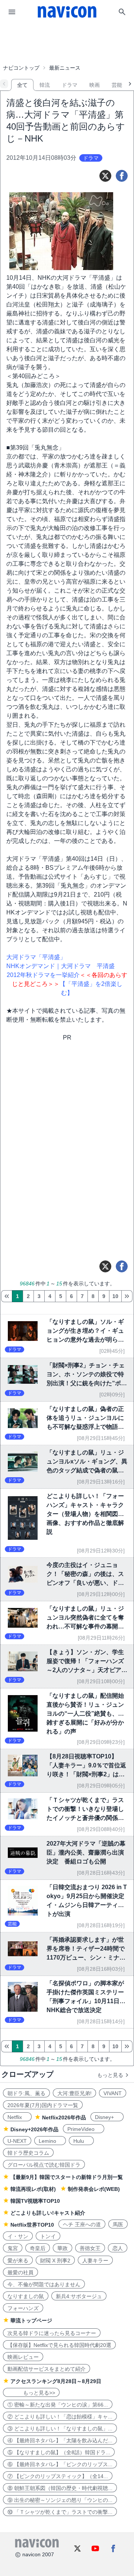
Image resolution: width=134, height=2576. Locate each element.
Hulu (81, 2141)
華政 (63, 2248)
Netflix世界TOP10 (32, 2225)
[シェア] (122, 176)
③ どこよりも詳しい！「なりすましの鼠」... (60, 2429)
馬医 (118, 2224)
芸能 (117, 85)
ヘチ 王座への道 (82, 2224)
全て (22, 85)
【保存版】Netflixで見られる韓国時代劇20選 (59, 2345)
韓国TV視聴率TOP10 (35, 2201)
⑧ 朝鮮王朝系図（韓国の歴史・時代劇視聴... (60, 2488)
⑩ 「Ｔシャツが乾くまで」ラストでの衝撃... (60, 2512)
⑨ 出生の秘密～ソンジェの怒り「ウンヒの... (60, 2500)
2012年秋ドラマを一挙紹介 (43, 975)
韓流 (45, 85)
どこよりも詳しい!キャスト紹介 (48, 2213)
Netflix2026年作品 (64, 2117)
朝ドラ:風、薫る (26, 2093)
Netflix (17, 2117)
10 (115, 1296)
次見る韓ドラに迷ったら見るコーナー (52, 2333)
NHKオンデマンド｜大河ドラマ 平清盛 (60, 966)
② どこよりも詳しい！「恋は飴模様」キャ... (60, 2417)
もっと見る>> (31, 2393)
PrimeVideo (84, 2129)
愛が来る (18, 2261)
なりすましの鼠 (26, 2296)
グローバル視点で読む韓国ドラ (44, 2165)
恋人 (118, 2248)
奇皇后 (38, 2248)
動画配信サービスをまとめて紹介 (47, 2369)
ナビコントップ (21, 68)
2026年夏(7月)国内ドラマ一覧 (43, 2105)
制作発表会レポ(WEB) (94, 2189)
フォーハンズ (23, 2308)
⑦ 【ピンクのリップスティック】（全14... (58, 2476)
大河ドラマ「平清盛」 (36, 957)
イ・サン (18, 2236)
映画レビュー (23, 2357)
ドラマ (70, 85)
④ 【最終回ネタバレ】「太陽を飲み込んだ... (60, 2440)
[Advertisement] (67, 42)
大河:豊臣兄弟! (74, 2093)
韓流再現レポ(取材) (33, 2189)
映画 (95, 85)
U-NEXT (17, 2141)
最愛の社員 (20, 2272)
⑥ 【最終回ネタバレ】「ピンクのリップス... (60, 2464)
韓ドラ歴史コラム (28, 2153)
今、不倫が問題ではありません (44, 2284)
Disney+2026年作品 (34, 2129)
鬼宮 (13, 2248)
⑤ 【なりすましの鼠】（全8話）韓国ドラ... (59, 2452)
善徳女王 (90, 2248)
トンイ (48, 2236)
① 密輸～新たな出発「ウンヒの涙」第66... (58, 2405)
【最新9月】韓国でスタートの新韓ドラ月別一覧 (67, 2177)
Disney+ (107, 2117)
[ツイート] (105, 176)
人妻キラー (95, 2261)
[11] (127, 1296)
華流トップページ (31, 2320)
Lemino (50, 2141)
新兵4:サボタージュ (79, 2296)
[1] (7, 1296)
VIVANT (113, 2093)
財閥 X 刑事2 (55, 2261)
